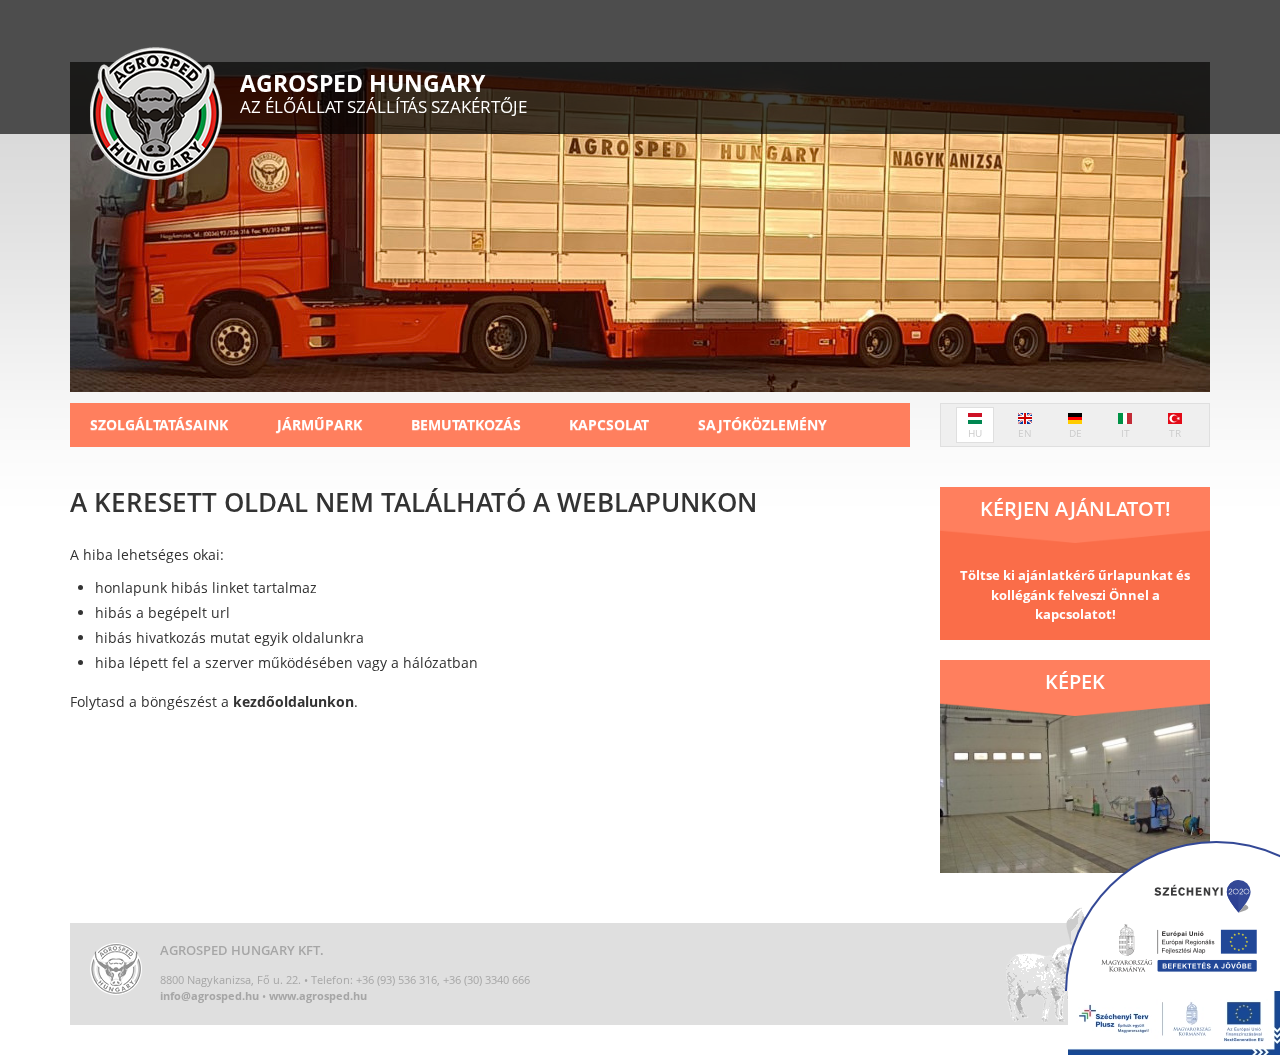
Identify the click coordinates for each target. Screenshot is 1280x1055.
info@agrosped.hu (209, 995)
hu (975, 433)
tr (1175, 433)
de (1075, 433)
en (1025, 433)
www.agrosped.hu (318, 995)
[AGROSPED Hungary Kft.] (156, 116)
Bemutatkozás (466, 424)
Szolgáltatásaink (159, 424)
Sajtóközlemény (762, 424)
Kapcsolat (609, 424)
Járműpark (319, 424)
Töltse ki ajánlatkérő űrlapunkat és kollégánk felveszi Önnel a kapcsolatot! (1075, 594)
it (1125, 433)
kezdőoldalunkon (293, 701)
